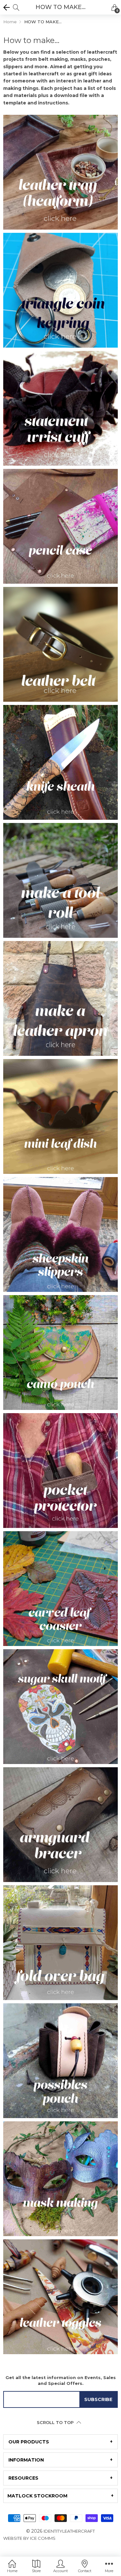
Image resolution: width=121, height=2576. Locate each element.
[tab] (60, 2442)
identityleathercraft (69, 2531)
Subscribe (98, 2399)
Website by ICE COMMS (29, 2538)
